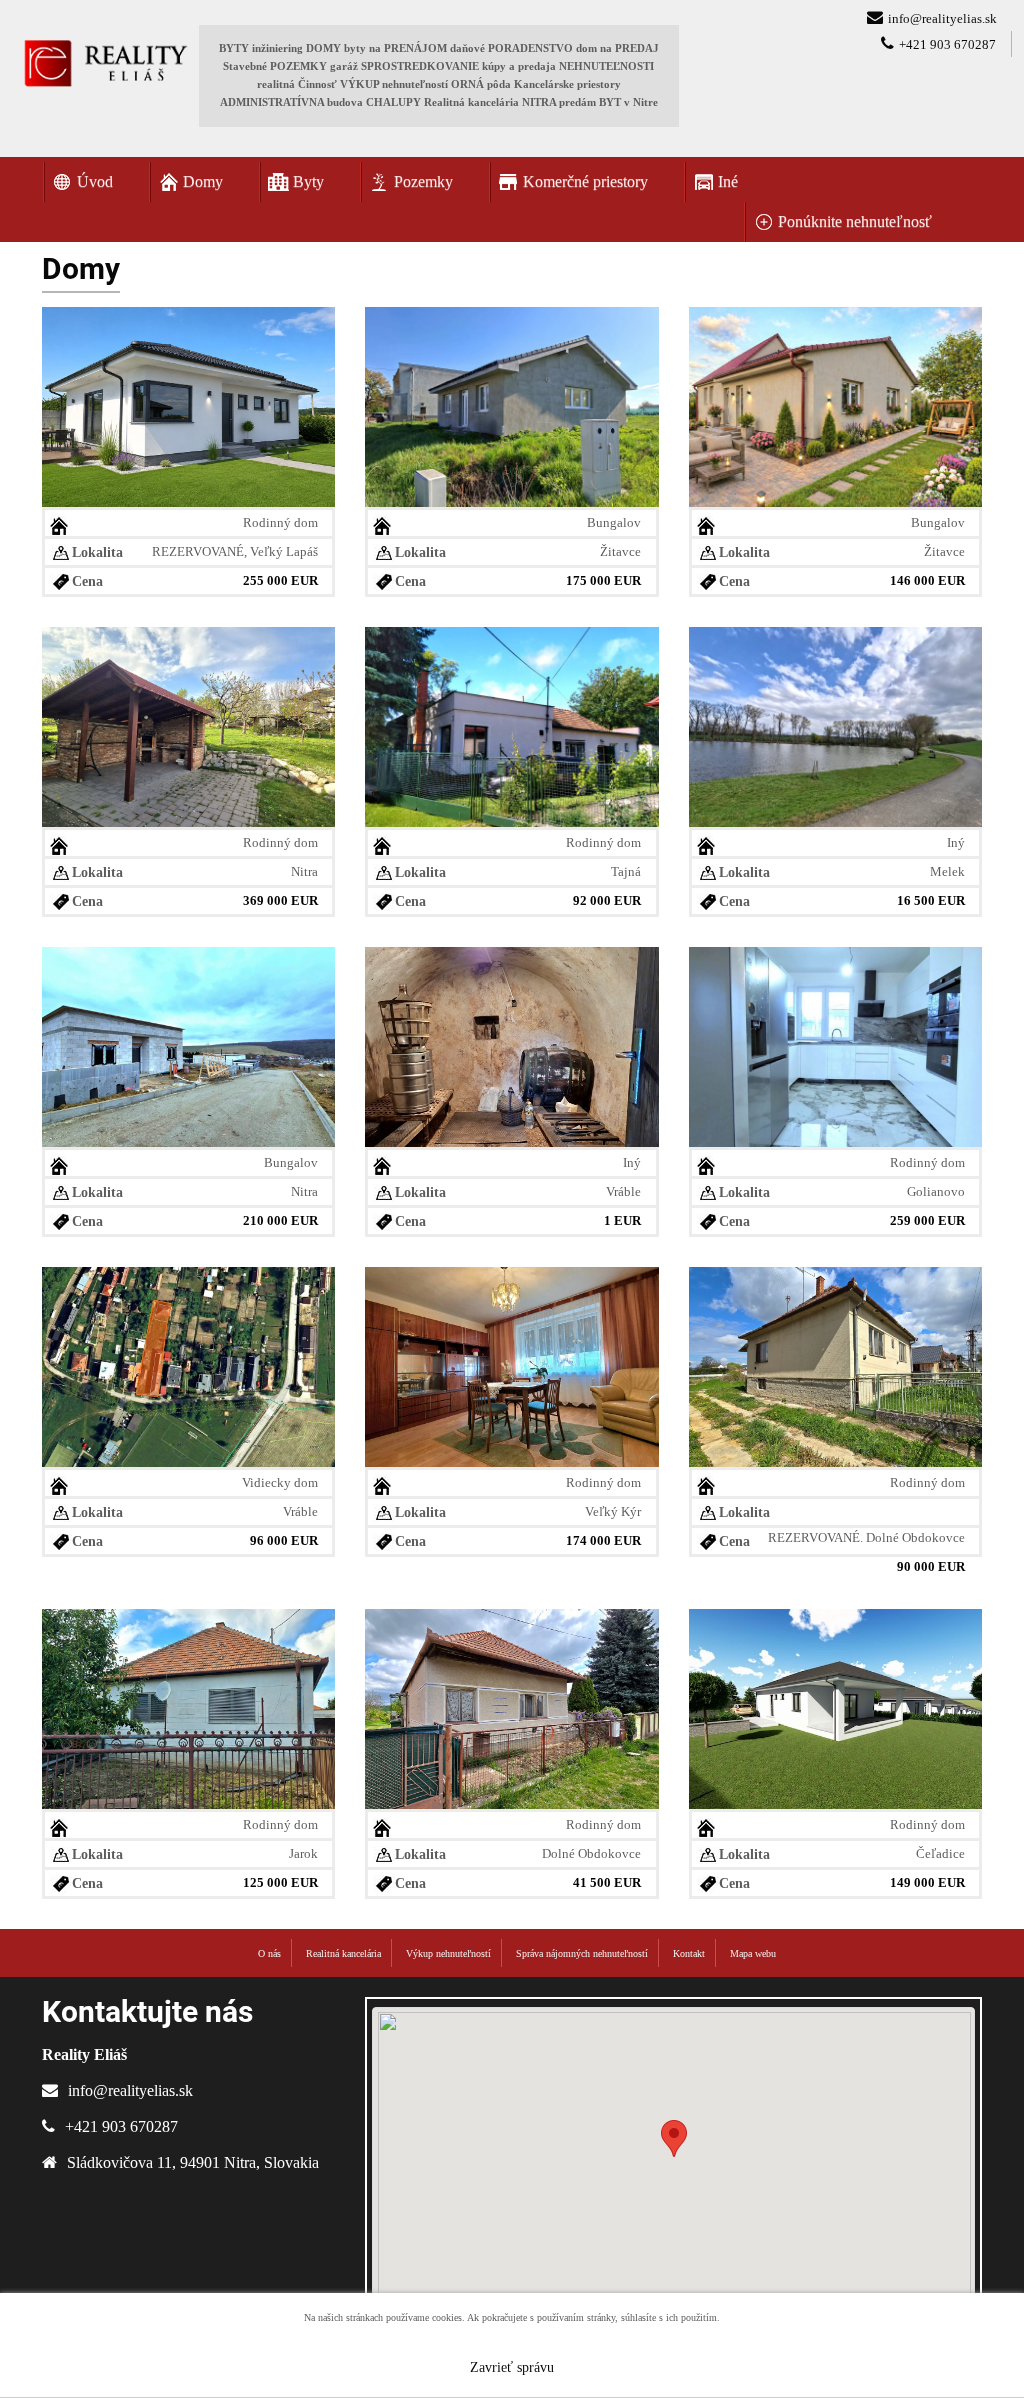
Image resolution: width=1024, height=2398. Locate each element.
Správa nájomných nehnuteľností (582, 1953)
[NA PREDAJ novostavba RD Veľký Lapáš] (188, 404)
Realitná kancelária (343, 1953)
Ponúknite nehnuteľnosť (855, 221)
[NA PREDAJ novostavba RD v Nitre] (188, 1044)
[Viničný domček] (511, 1044)
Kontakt (689, 1953)
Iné (728, 181)
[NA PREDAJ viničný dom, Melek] (835, 724)
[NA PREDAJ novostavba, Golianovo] (835, 1044)
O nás (269, 1953)
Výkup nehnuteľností (448, 1953)
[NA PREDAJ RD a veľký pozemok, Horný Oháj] (188, 1364)
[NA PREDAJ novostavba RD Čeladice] (835, 1706)
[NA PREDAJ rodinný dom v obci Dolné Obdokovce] (835, 1364)
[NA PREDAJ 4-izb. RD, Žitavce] (835, 404)
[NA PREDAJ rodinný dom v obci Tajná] (511, 724)
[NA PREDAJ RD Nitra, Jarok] (188, 1706)
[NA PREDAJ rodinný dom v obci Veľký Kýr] (511, 1364)
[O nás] (105, 62)
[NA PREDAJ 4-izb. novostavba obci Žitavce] (511, 404)
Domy (203, 181)
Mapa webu (753, 1953)
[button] (674, 2138)
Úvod (95, 181)
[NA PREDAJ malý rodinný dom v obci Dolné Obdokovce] (511, 1706)
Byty (308, 181)
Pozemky (423, 181)
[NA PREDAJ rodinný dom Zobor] (188, 724)
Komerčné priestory (585, 181)
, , (193, 2162)
